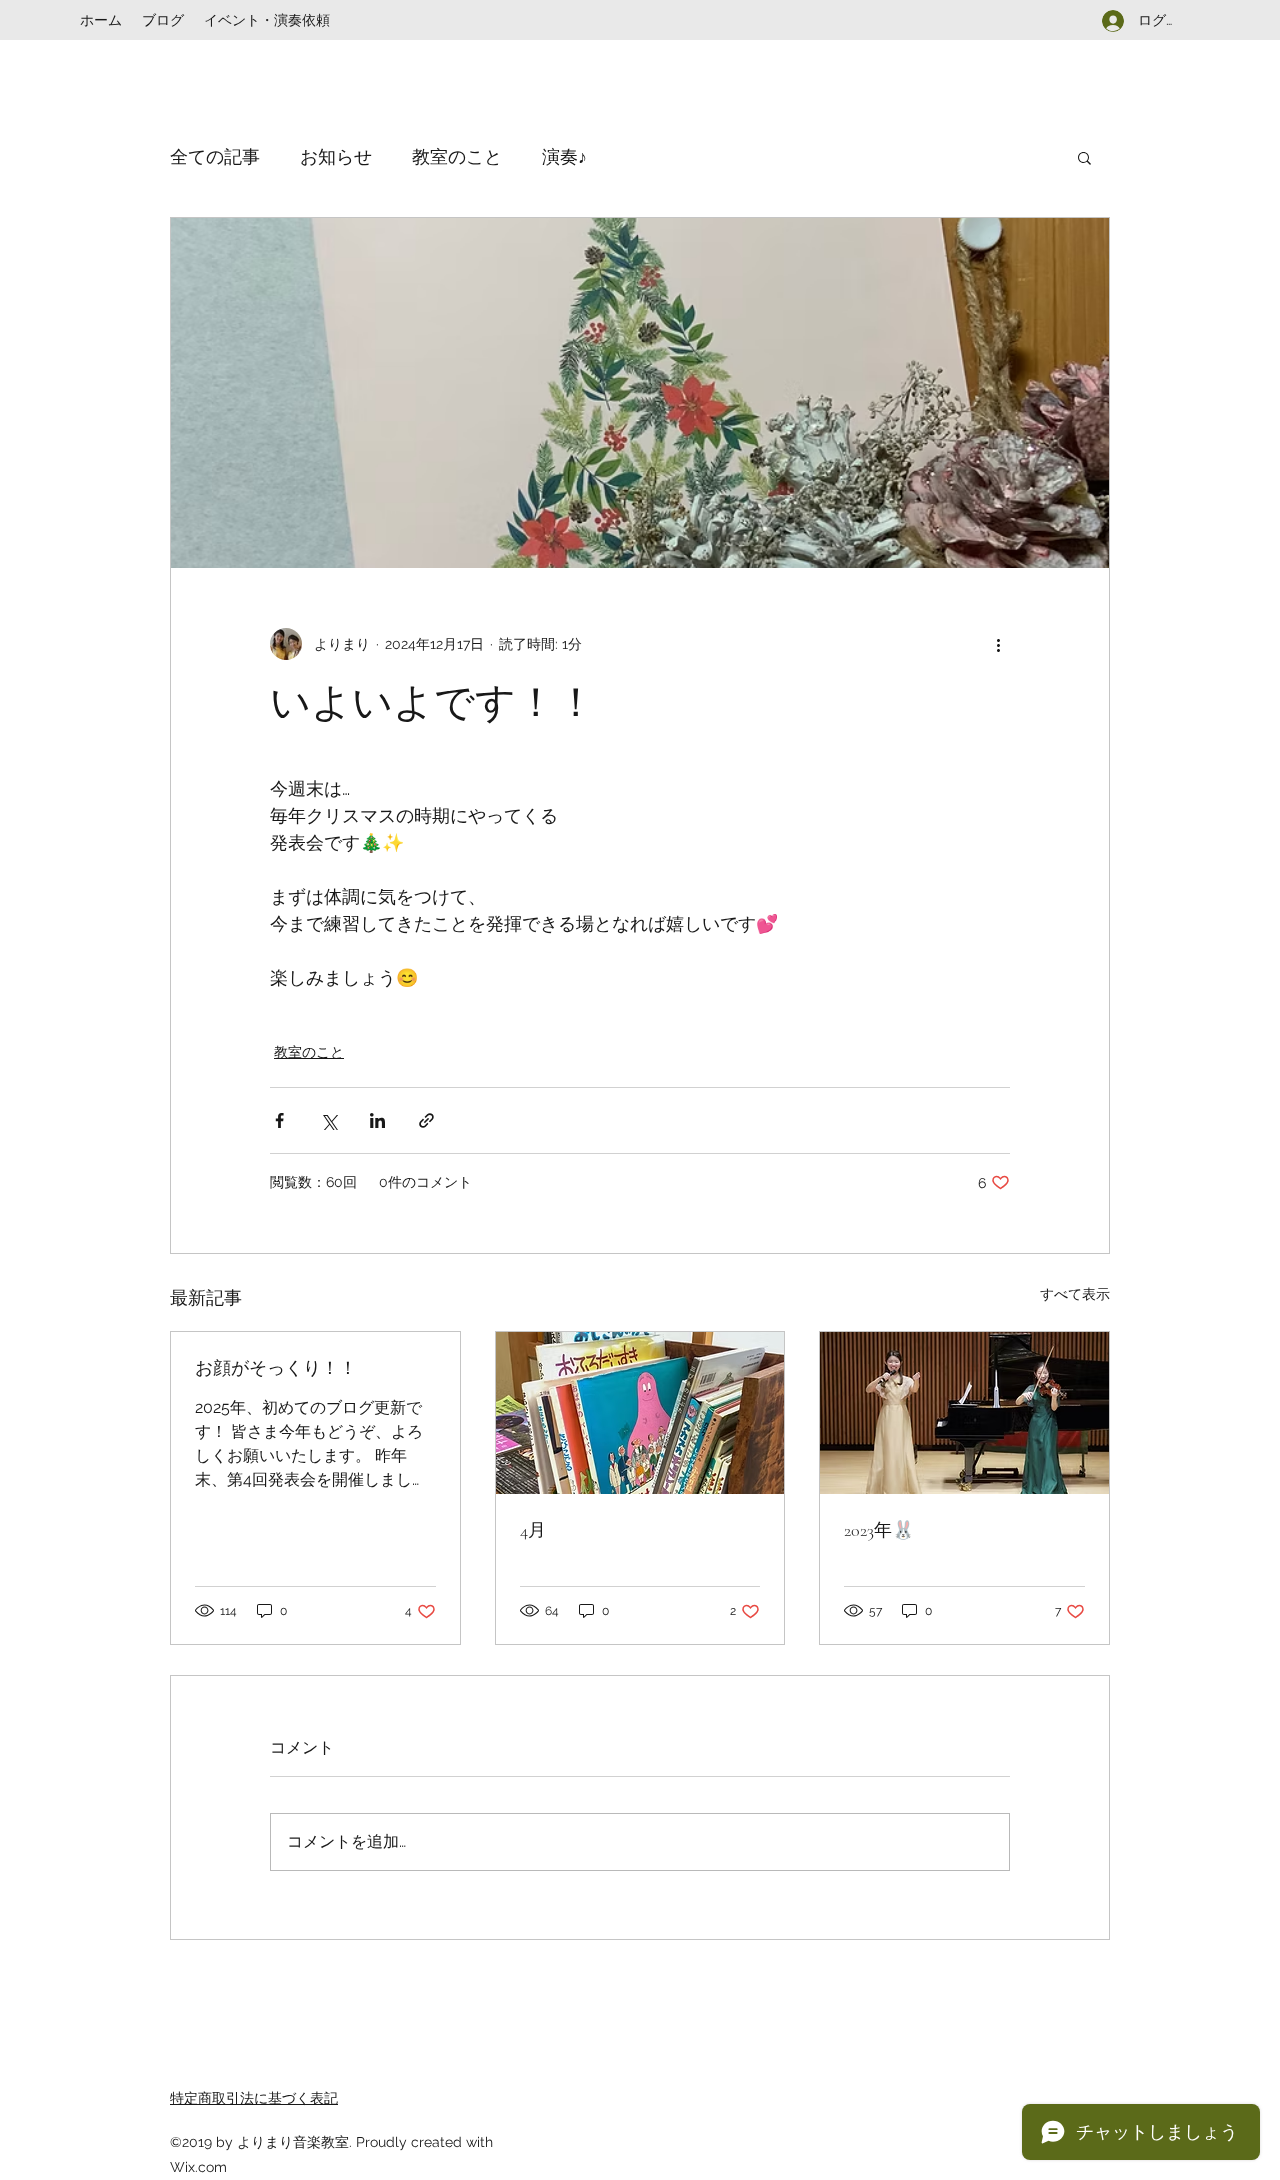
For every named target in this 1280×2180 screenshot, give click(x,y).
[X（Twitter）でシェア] (328, 1120)
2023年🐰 (879, 1530)
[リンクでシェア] (426, 1120)
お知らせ (336, 156)
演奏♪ (564, 156)
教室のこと (457, 156)
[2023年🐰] (964, 1413)
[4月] (640, 1413)
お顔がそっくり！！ (276, 1368)
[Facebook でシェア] (279, 1120)
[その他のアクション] (998, 644)
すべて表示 (1075, 1294)
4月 (533, 1530)
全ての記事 (215, 156)
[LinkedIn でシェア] (377, 1120)
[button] (1084, 157)
